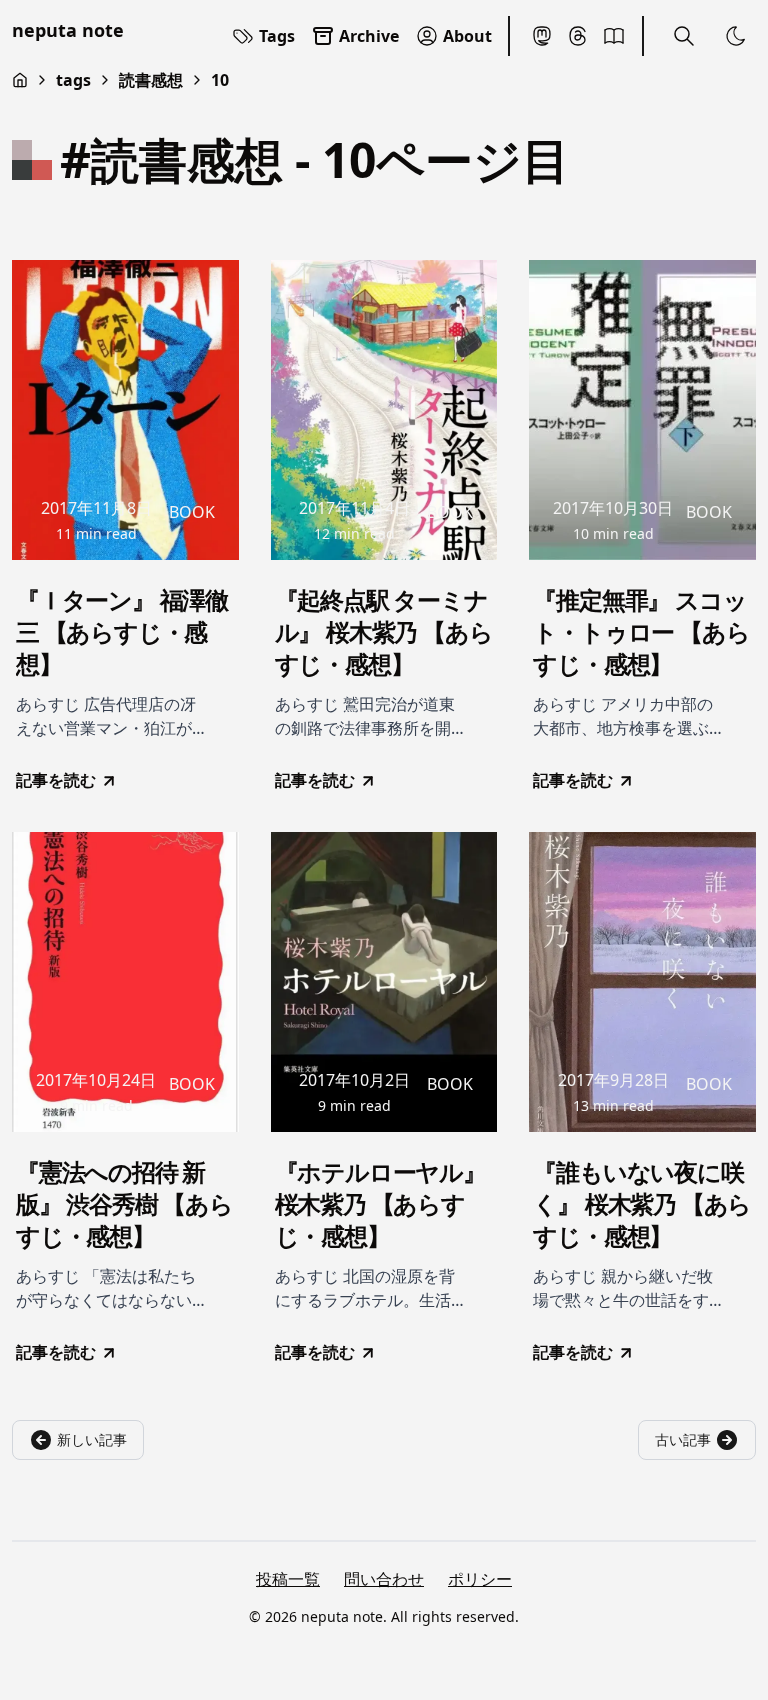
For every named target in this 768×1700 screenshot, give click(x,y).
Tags (277, 36)
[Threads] (578, 36)
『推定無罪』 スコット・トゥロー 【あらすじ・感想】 (641, 632)
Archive (369, 36)
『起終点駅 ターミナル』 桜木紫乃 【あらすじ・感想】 (384, 632)
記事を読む (56, 780)
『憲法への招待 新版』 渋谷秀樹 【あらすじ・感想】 (124, 1204)
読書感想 (151, 80)
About (467, 36)
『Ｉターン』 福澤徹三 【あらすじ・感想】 (122, 632)
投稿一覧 (288, 1579)
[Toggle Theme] (736, 36)
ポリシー (480, 1579)
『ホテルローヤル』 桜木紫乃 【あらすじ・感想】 (380, 1204)
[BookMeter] (614, 36)
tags (73, 80)
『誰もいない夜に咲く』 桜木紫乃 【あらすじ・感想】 (642, 1204)
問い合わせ (384, 1579)
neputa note (68, 30)
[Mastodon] (542, 36)
